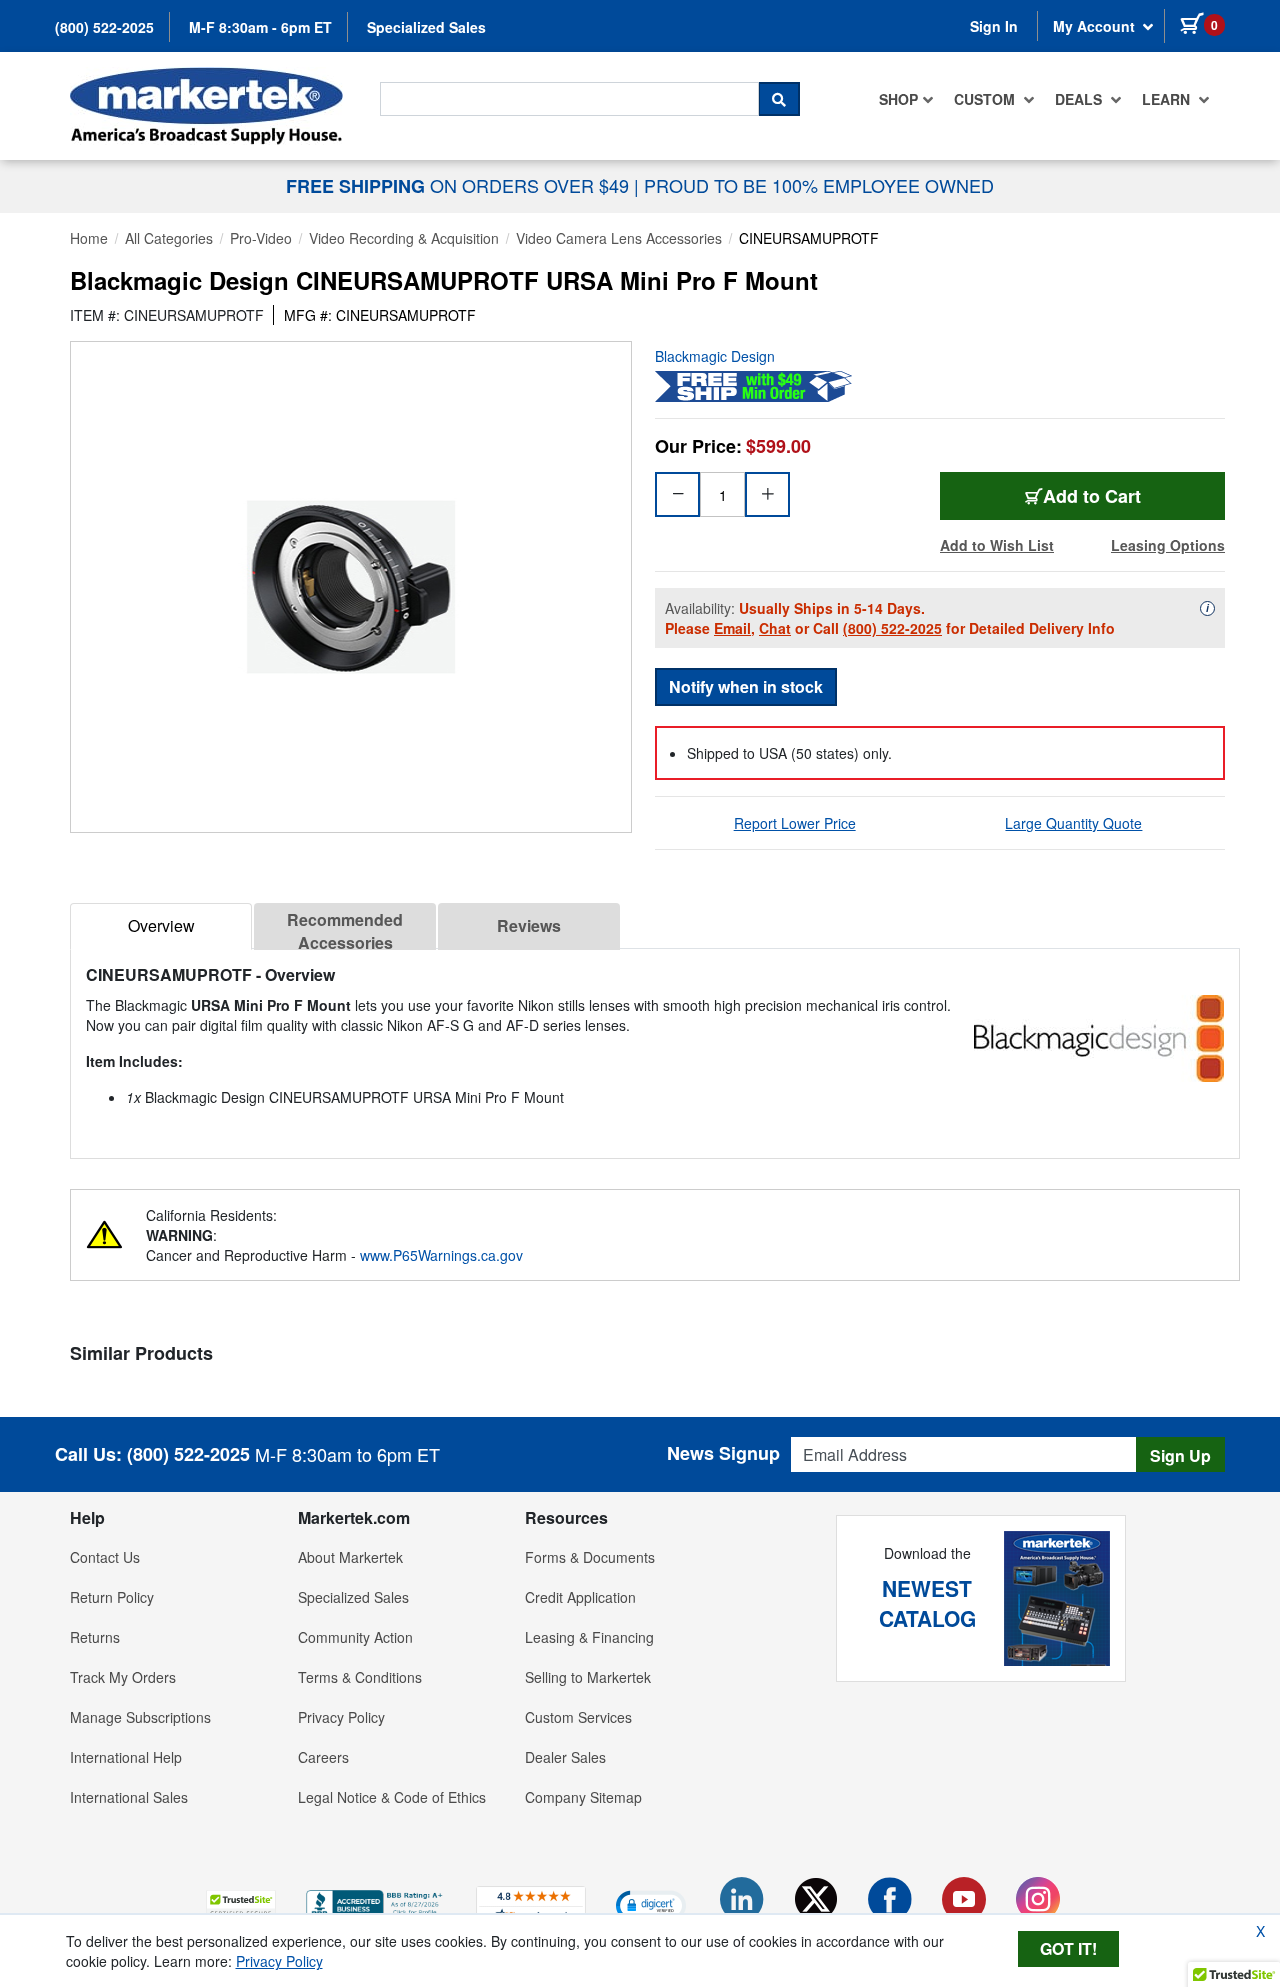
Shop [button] (898, 99)
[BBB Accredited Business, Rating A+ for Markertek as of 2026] (376, 1902)
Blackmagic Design (715, 356)
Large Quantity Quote (1073, 823)
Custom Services (578, 1717)
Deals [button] (1080, 99)
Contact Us (105, 1557)
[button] (241, 1904)
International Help (126, 1757)
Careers (323, 1757)
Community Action (355, 1637)
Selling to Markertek (588, 1677)
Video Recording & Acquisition (404, 238)
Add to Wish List (997, 545)
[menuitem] (906, 99)
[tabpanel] (655, 1045)
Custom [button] (986, 99)
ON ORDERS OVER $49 (460, 185)
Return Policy (112, 1597)
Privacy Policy (341, 1717)
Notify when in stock (746, 686)
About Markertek (350, 1557)
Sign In (994, 26)
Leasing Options (1168, 545)
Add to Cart (1092, 496)
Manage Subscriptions (140, 1717)
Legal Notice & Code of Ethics (392, 1797)
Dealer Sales (565, 1757)
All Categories (169, 238)
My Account (1096, 26)
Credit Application (580, 1597)
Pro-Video (261, 238)
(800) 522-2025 (104, 27)
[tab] (161, 926)
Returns (95, 1637)
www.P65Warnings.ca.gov (441, 1255)
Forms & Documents (590, 1557)
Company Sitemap (583, 1797)
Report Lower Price (795, 823)
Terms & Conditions (360, 1677)
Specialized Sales (426, 27)
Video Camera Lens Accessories (619, 238)
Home (89, 238)
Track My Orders (123, 1677)
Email (732, 628)
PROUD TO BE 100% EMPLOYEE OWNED (819, 185)
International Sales (129, 1797)
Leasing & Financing (589, 1637)
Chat (775, 628)
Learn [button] (1168, 99)
